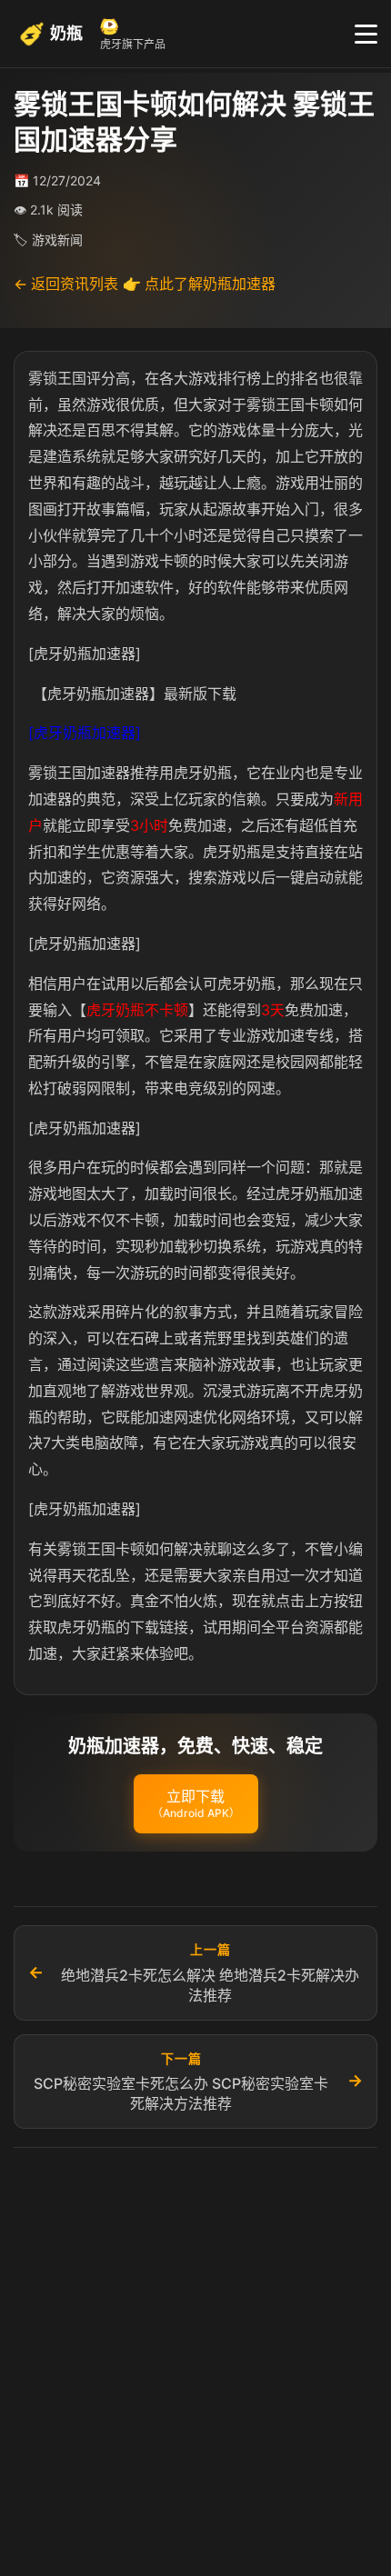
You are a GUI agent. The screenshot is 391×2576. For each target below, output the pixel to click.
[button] (196, 1804)
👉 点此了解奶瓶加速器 (199, 284)
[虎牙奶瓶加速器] (85, 733)
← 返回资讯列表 (66, 284)
